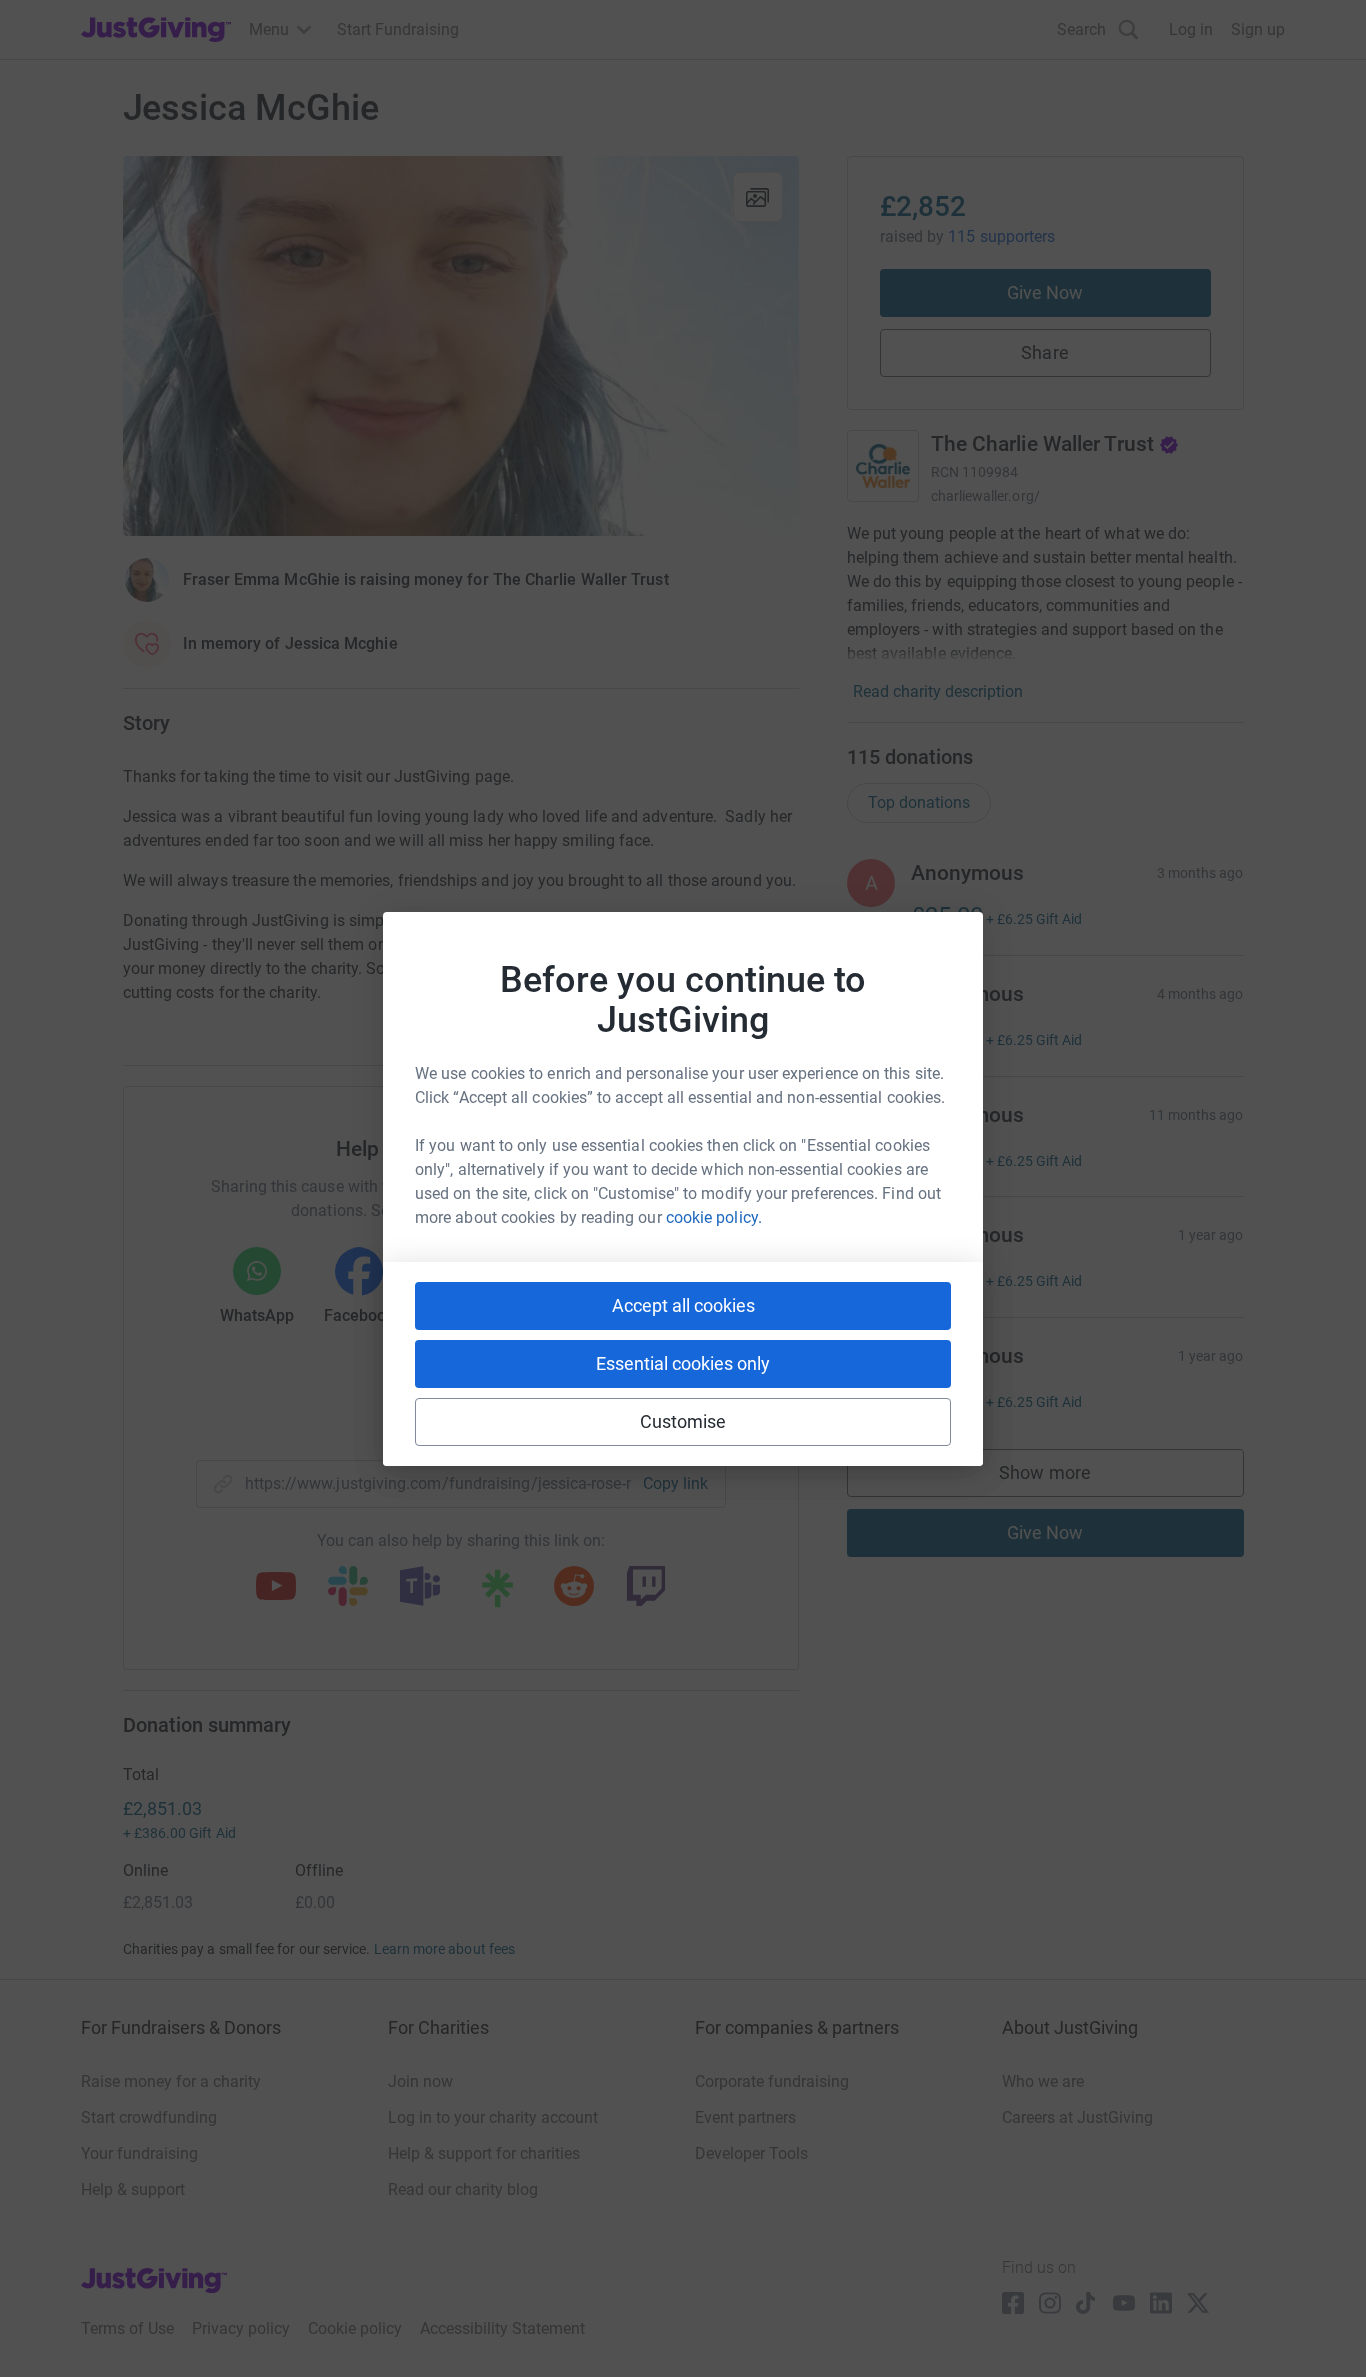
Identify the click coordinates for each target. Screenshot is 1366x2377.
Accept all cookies (683, 1305)
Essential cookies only (683, 1363)
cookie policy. (714, 1217)
